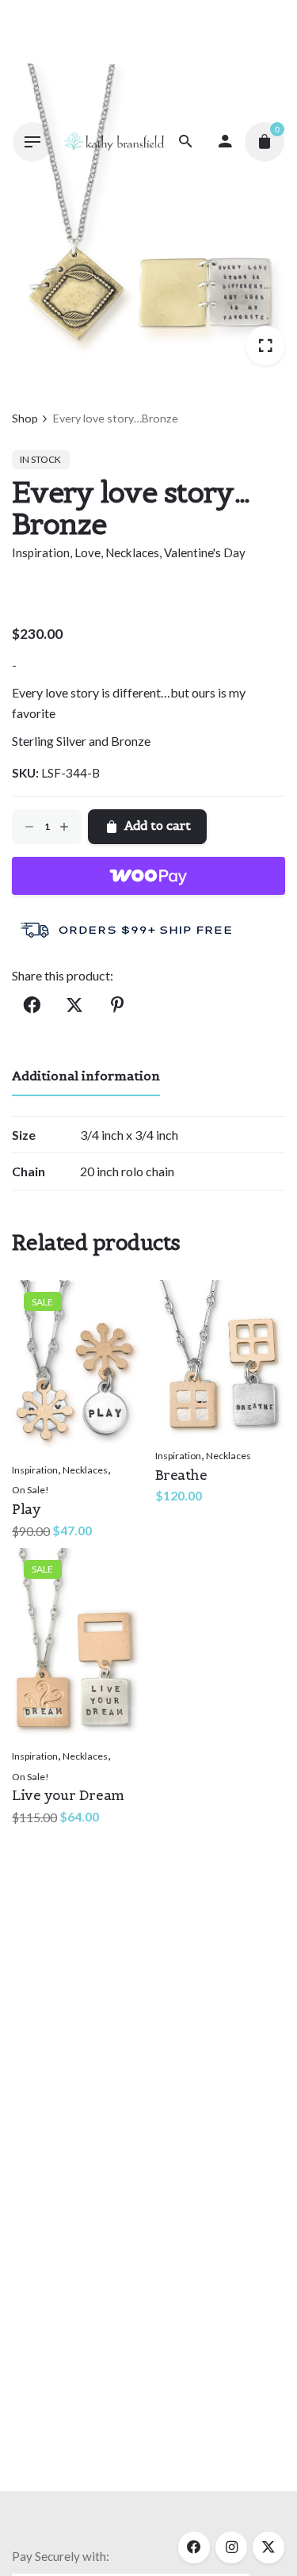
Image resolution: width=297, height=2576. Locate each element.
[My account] (225, 142)
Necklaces (132, 552)
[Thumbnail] (114, 141)
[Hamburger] (32, 142)
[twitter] (268, 2547)
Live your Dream (68, 1795)
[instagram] (231, 2547)
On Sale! (30, 1490)
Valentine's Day (205, 552)
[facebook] (194, 2547)
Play (26, 1509)
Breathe (181, 1475)
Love (88, 552)
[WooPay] (148, 876)
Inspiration (41, 552)
